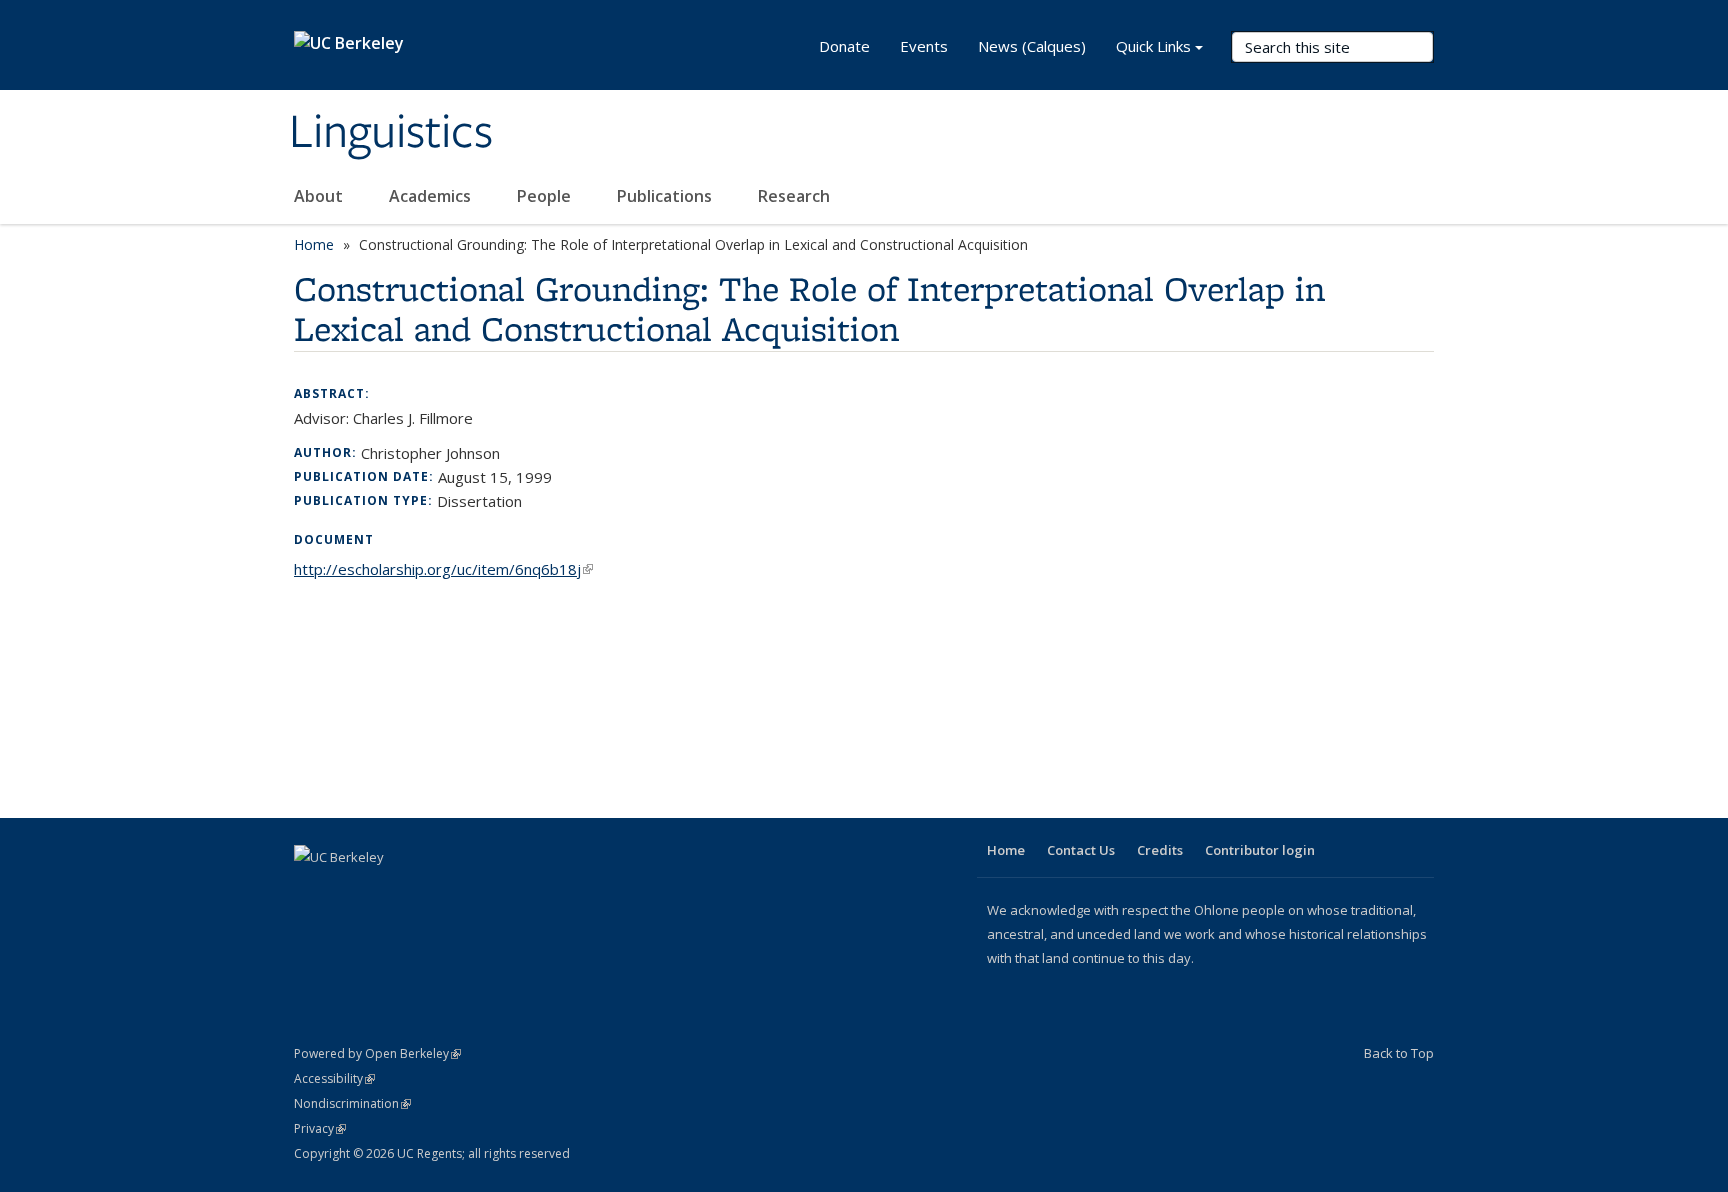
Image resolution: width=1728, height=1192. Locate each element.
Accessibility (334, 1078)
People (546, 196)
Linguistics (391, 133)
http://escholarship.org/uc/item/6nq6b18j (443, 569)
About (320, 196)
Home (314, 244)
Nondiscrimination (352, 1103)
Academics (432, 196)
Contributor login (1260, 850)
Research (794, 196)
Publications (666, 196)
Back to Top (1399, 1053)
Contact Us (1081, 850)
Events (924, 46)
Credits (1160, 850)
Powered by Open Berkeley (377, 1053)
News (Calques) (1032, 46)
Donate (844, 46)
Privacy (320, 1128)
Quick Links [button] (1153, 46)
